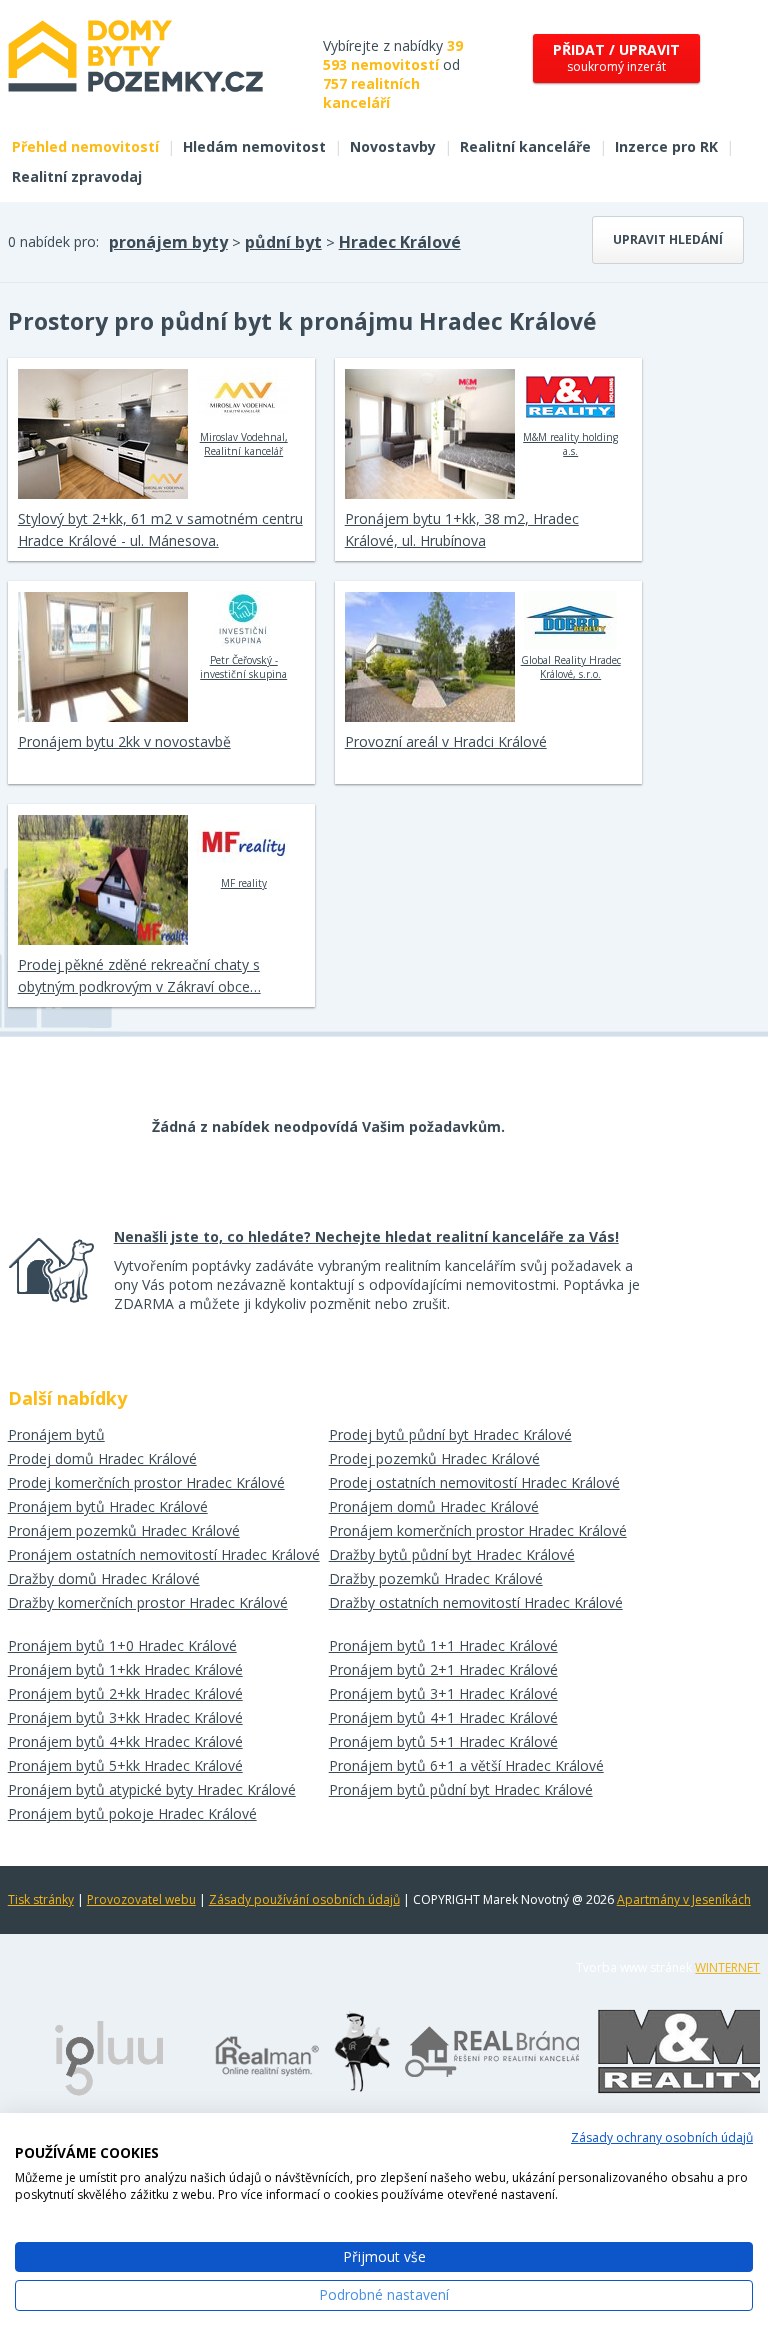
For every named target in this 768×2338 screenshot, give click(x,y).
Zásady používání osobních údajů (304, 1899)
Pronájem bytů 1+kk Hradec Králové (125, 1669)
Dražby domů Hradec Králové (104, 1578)
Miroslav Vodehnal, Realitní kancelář (244, 444)
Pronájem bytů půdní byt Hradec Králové (461, 1789)
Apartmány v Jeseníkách (684, 1899)
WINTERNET (727, 1967)
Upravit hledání (668, 239)
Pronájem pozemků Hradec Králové (124, 1530)
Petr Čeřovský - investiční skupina (243, 667)
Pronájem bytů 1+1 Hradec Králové (443, 1645)
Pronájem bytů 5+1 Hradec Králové (443, 1741)
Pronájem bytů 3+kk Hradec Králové (125, 1717)
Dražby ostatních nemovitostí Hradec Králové (476, 1602)
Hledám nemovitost (254, 146)
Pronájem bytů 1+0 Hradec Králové (122, 1645)
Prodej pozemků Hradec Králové (434, 1458)
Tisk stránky (41, 1899)
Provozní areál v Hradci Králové (446, 741)
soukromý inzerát (616, 57)
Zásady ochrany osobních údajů (662, 2137)
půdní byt (283, 242)
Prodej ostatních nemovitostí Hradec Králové (474, 1482)
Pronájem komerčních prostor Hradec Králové (478, 1530)
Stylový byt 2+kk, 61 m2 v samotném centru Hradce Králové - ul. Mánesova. (160, 529)
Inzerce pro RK (666, 146)
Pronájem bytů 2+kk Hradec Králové (125, 1693)
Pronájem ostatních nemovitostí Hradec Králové (164, 1554)
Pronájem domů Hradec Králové (434, 1506)
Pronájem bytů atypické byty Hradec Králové (152, 1789)
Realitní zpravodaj (77, 176)
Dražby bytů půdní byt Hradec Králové (452, 1554)
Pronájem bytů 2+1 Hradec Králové (443, 1669)
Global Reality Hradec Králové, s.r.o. (571, 667)
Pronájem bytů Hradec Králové (108, 1506)
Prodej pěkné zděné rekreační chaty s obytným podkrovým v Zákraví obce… (139, 975)
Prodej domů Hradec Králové (102, 1458)
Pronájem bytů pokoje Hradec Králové (132, 1813)
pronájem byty (168, 242)
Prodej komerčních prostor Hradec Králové (146, 1482)
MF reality (244, 883)
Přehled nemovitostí (85, 146)
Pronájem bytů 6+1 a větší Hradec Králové (466, 1765)
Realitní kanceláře (525, 146)
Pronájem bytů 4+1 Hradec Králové (443, 1717)
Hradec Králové (400, 242)
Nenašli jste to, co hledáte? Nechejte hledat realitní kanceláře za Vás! (366, 1236)
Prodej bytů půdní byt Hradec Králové (450, 1434)
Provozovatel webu (141, 1899)
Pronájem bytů (56, 1434)
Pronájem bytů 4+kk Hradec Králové (125, 1741)
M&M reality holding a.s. (570, 444)
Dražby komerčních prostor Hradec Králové (148, 1602)
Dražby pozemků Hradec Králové (436, 1578)
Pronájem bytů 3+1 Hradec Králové (443, 1693)
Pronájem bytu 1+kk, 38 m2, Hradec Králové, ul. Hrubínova (462, 529)
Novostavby (393, 146)
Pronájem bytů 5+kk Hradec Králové (125, 1765)
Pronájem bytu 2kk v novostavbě (124, 741)
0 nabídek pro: (53, 241)
